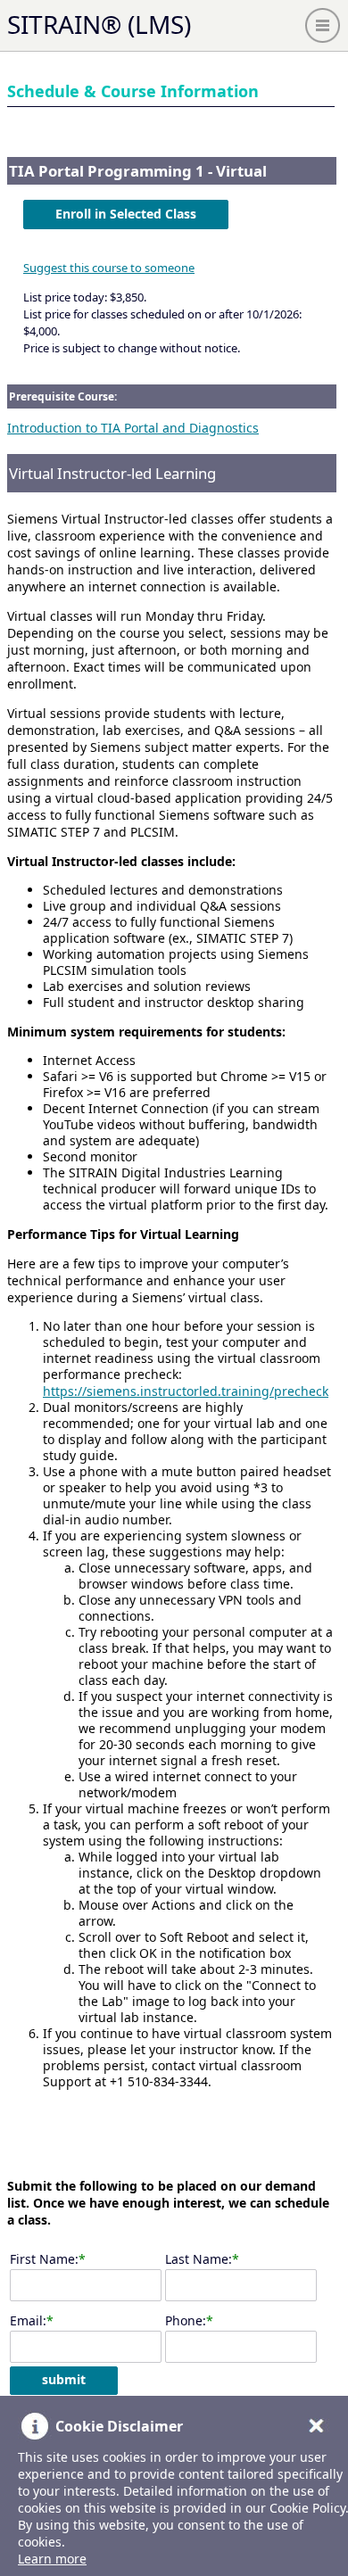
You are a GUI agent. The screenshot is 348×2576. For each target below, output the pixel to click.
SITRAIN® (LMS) (99, 24)
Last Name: (199, 2259)
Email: (28, 2320)
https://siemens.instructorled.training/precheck (186, 1391)
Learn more (52, 2559)
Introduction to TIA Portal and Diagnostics (133, 428)
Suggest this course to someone (109, 268)
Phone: (186, 2320)
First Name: (44, 2259)
